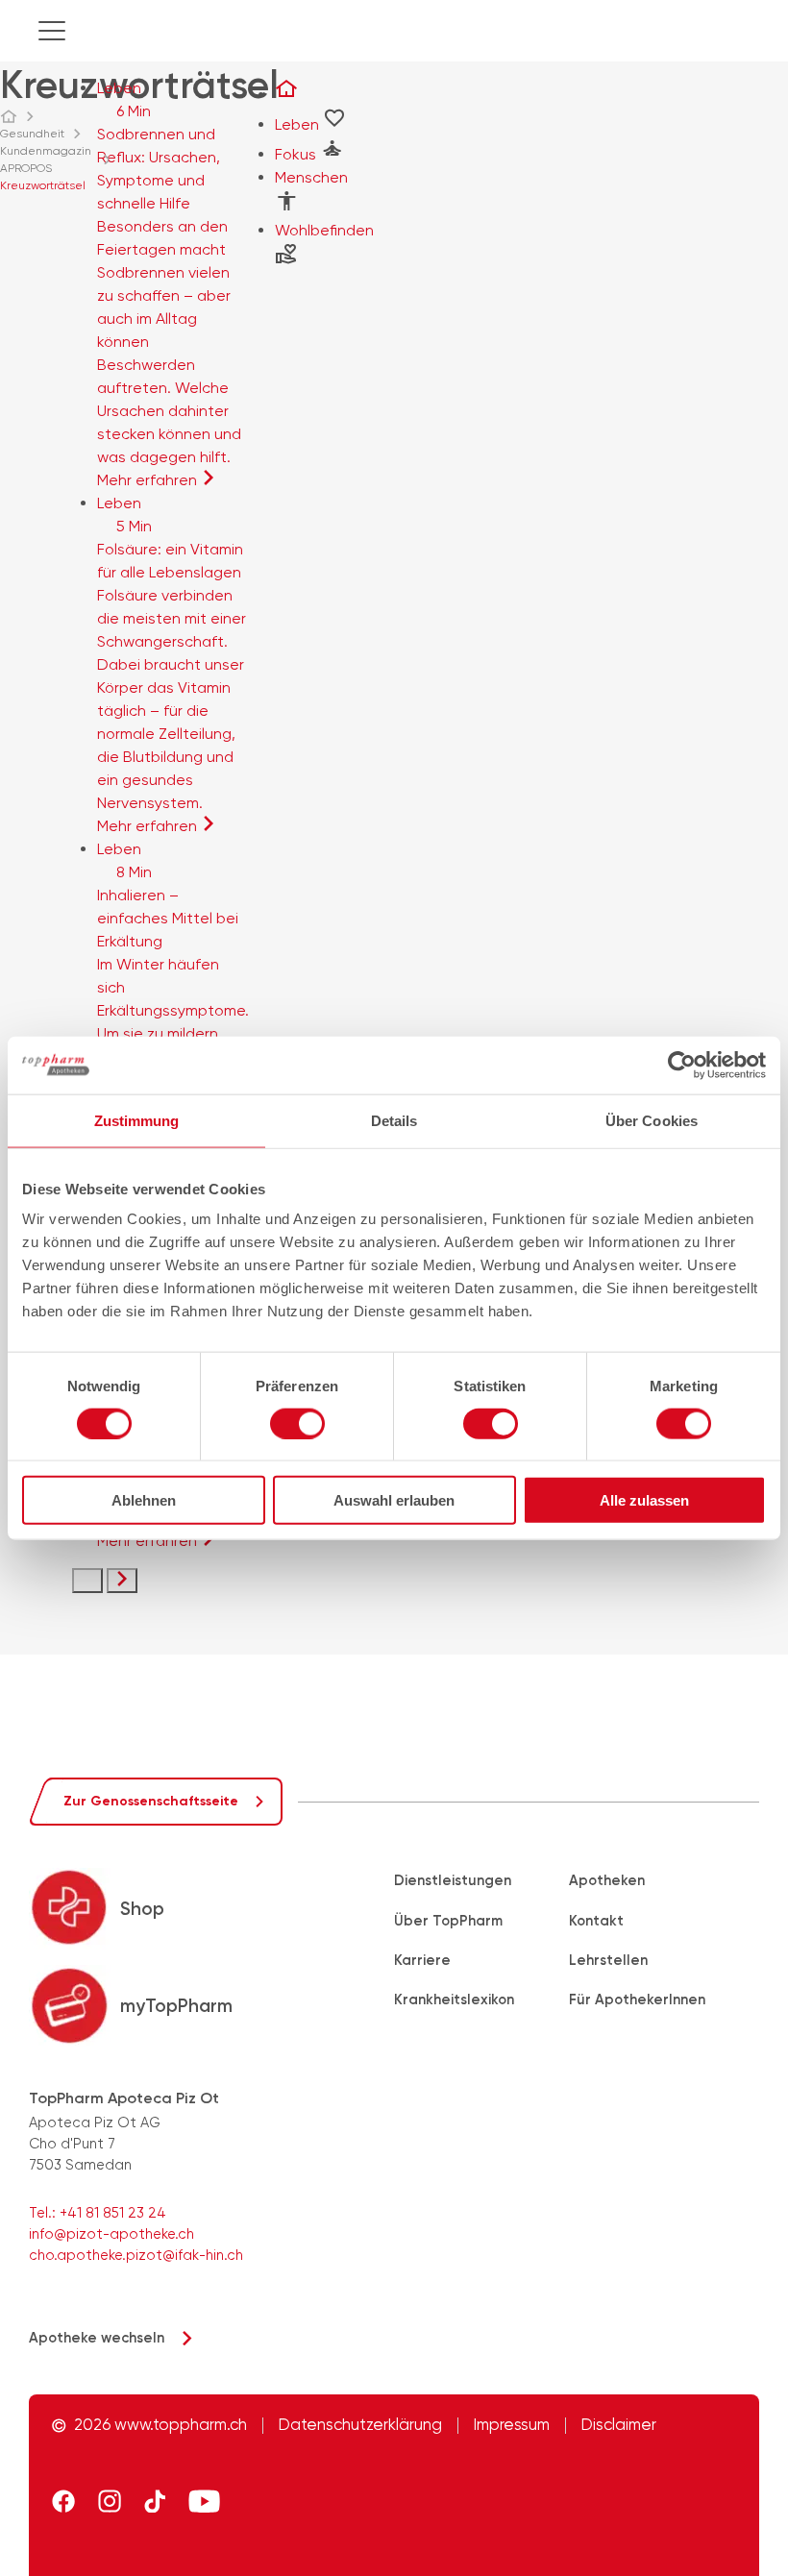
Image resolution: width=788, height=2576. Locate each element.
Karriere (422, 1960)
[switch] (297, 1423)
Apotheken (607, 1880)
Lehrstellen (608, 1960)
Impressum (512, 2426)
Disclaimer (619, 2426)
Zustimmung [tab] (137, 1120)
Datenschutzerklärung (360, 2426)
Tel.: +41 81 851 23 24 (98, 2213)
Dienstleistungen (453, 1880)
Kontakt (596, 1921)
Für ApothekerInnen (637, 1999)
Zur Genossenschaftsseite (151, 1801)
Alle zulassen (644, 1500)
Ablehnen (144, 1500)
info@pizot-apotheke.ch (111, 2234)
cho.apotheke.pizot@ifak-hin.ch (136, 2255)
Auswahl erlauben (394, 1500)
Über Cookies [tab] (652, 1120)
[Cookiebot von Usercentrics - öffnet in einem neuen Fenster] (682, 1065)
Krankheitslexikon (454, 1999)
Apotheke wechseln (97, 2338)
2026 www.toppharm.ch (160, 2426)
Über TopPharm (448, 1921)
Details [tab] (394, 1120)
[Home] (17, 116)
